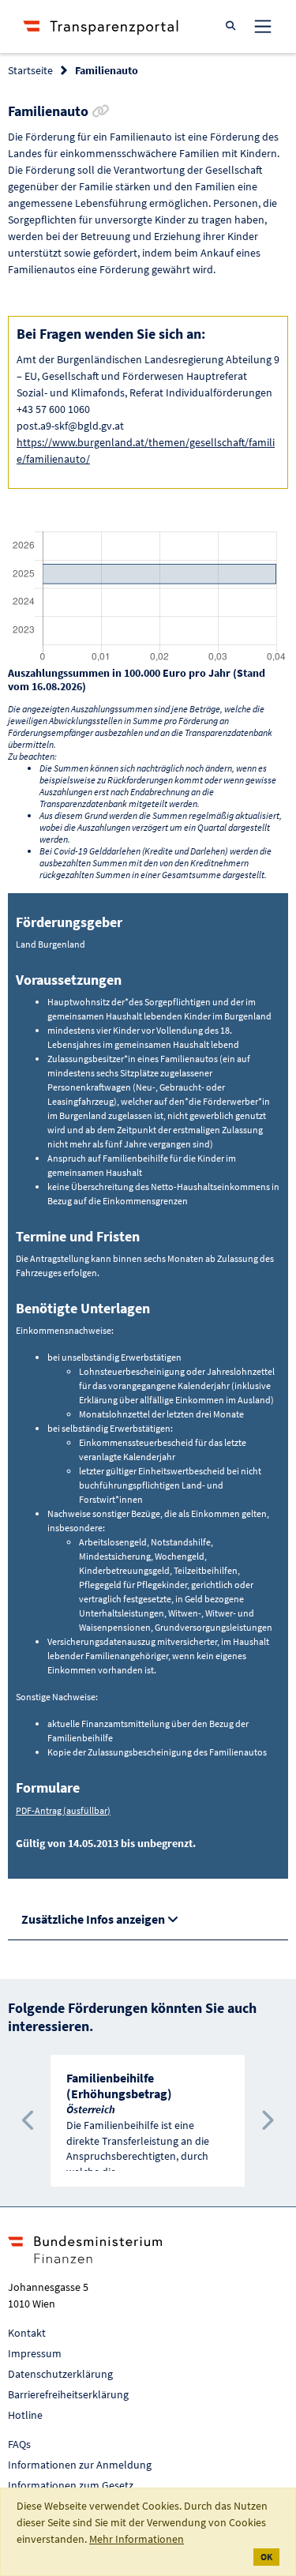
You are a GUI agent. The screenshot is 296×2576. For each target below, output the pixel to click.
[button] (29, 2121)
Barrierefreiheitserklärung (68, 2394)
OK (266, 2557)
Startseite (30, 70)
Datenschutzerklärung (60, 2374)
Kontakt (27, 2333)
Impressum (35, 2353)
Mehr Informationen (137, 2539)
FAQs (19, 2444)
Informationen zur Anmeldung (80, 2465)
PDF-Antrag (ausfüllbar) (63, 1810)
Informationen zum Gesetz (71, 2485)
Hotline (25, 2415)
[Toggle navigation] (263, 26)
